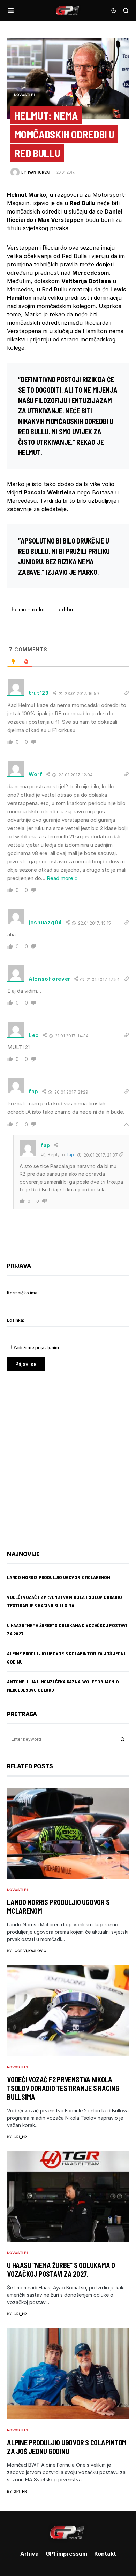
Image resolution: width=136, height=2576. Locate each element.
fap (70, 1155)
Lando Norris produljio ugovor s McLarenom (59, 1577)
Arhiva (29, 2554)
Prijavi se (26, 1364)
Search (123, 1739)
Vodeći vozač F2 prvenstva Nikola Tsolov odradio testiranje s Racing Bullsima (63, 2088)
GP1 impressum (66, 2554)
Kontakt (105, 2554)
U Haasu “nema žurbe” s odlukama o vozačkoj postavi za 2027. (61, 2269)
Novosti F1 (24, 95)
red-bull (66, 609)
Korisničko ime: (23, 1293)
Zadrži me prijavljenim (36, 1348)
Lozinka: (16, 1320)
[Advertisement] (68, 1456)
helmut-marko (28, 609)
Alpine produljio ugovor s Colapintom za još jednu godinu (67, 2447)
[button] (11, 10)
